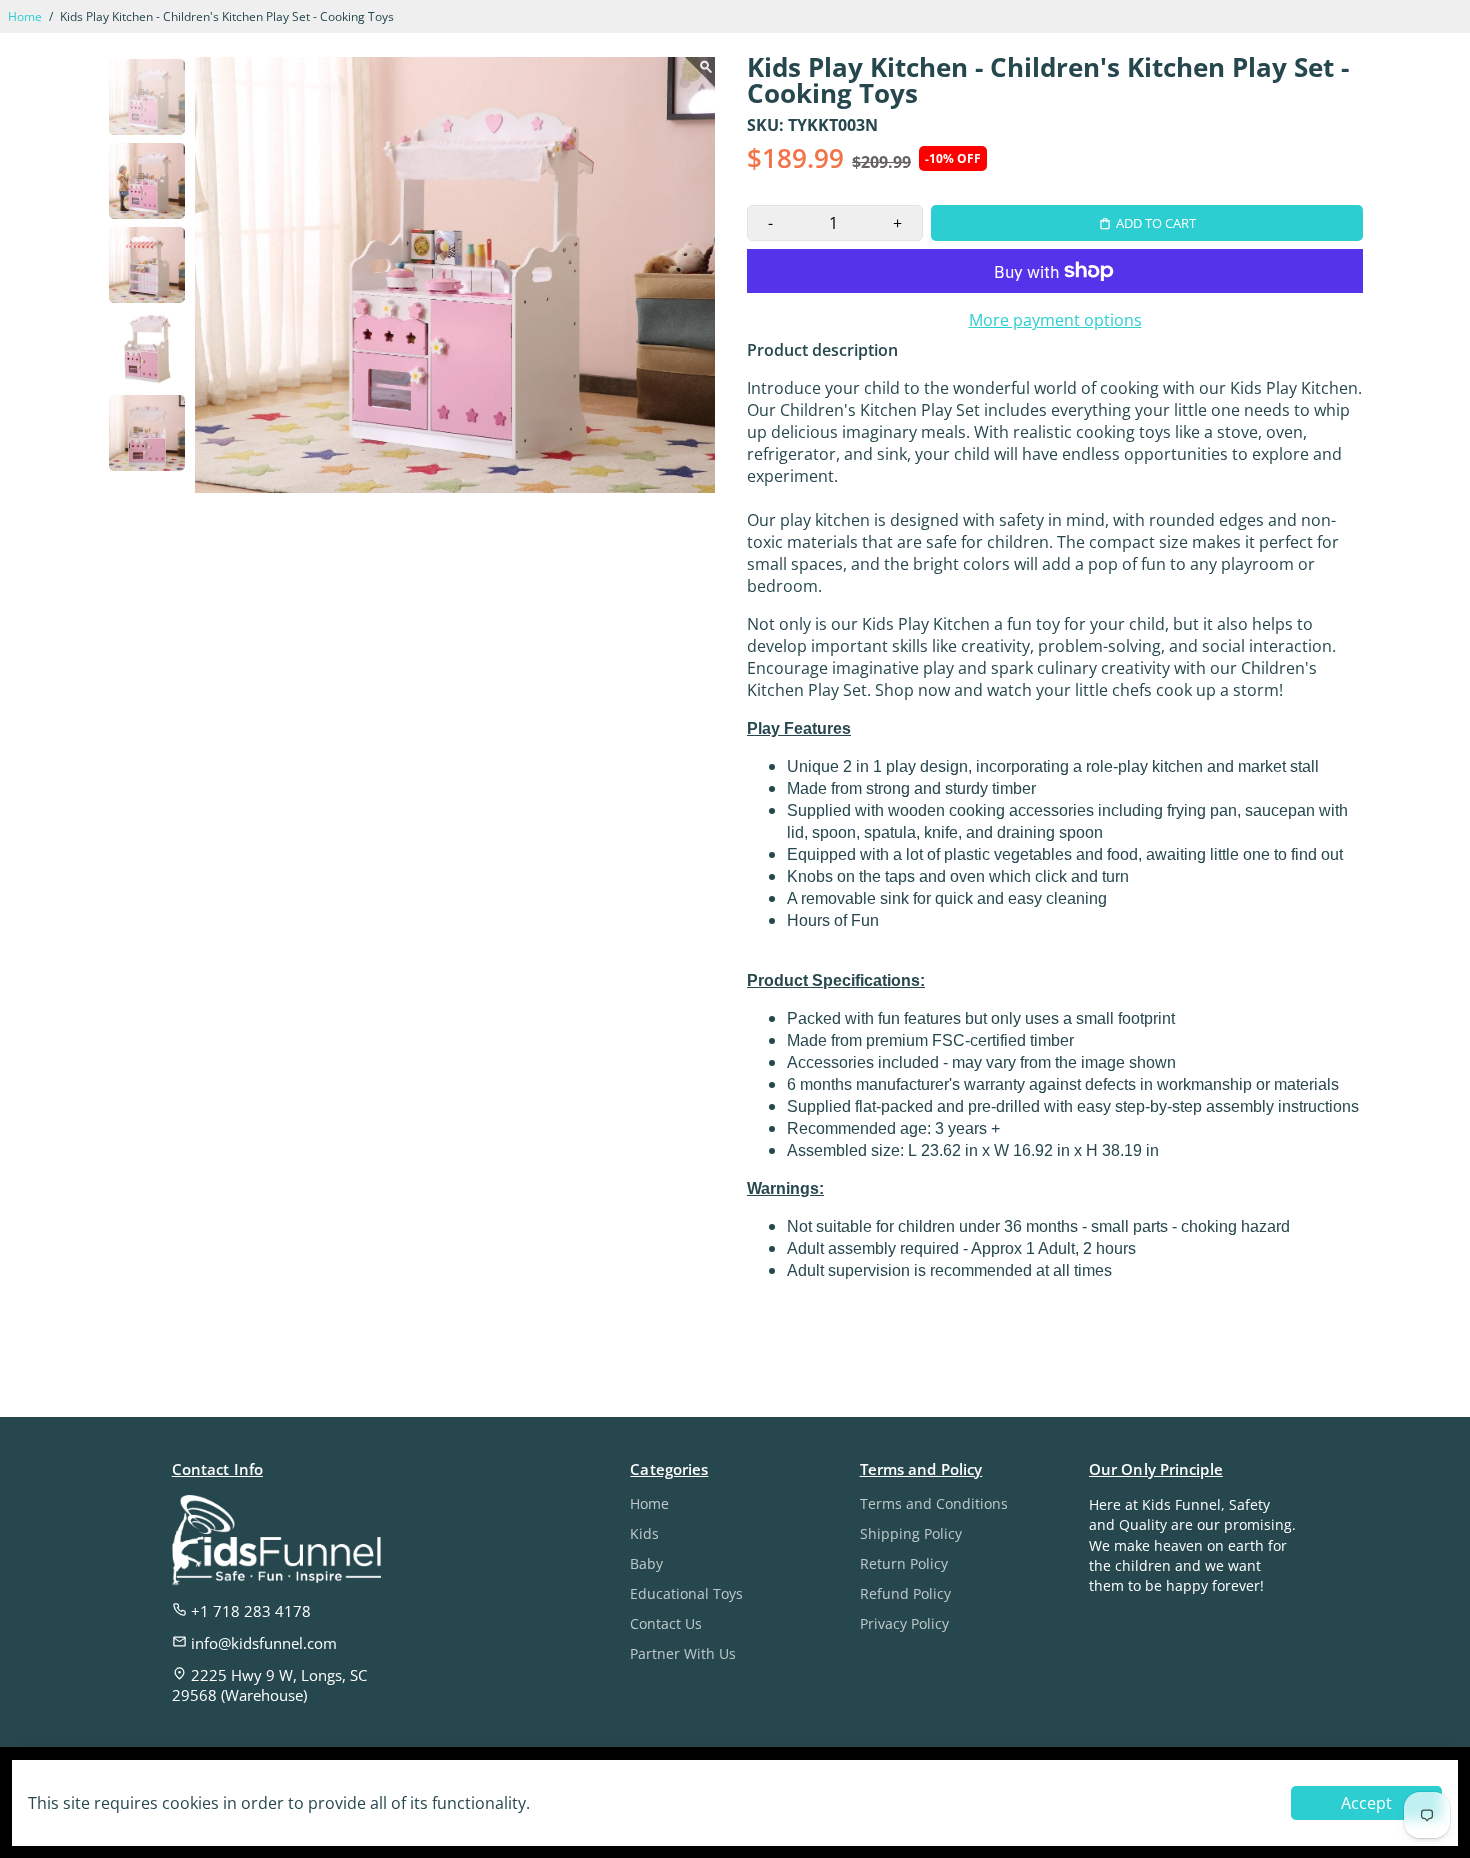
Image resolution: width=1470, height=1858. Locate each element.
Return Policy (904, 1564)
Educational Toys (686, 1594)
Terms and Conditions (934, 1504)
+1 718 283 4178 (249, 1611)
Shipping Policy (911, 1534)
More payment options (1055, 320)
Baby (646, 1564)
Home (25, 16)
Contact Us (666, 1624)
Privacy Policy (904, 1624)
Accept (1366, 1803)
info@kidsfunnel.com (262, 1643)
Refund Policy (905, 1594)
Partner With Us (683, 1654)
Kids (644, 1534)
